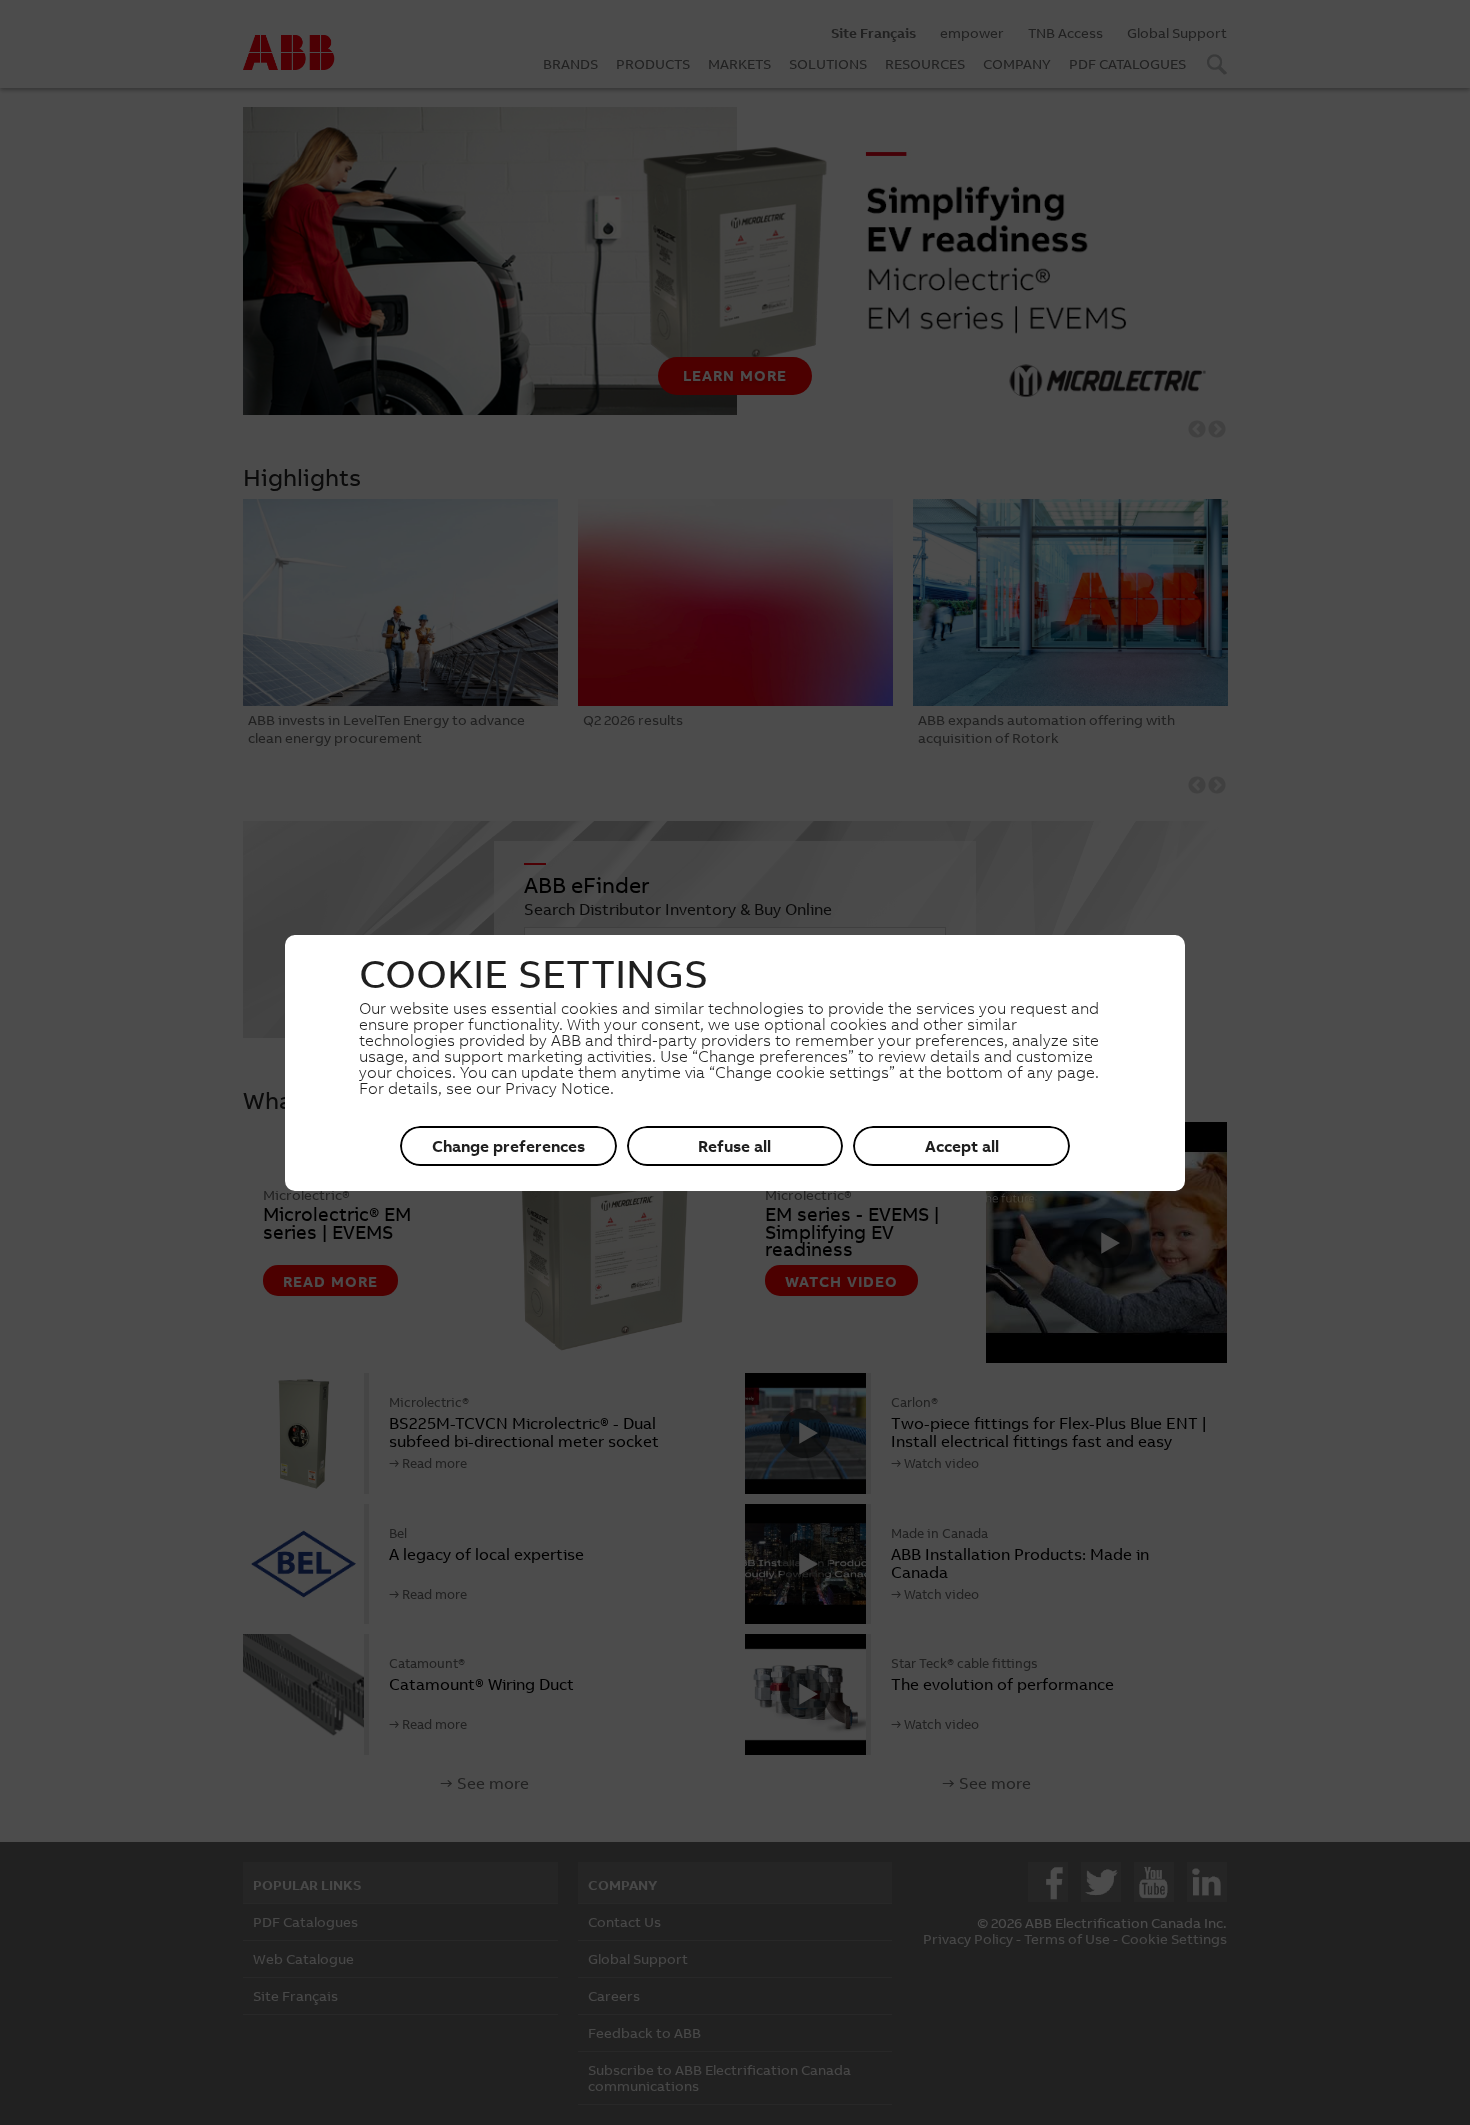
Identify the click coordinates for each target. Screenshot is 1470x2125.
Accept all (962, 1146)
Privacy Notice (557, 1088)
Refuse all (734, 1146)
